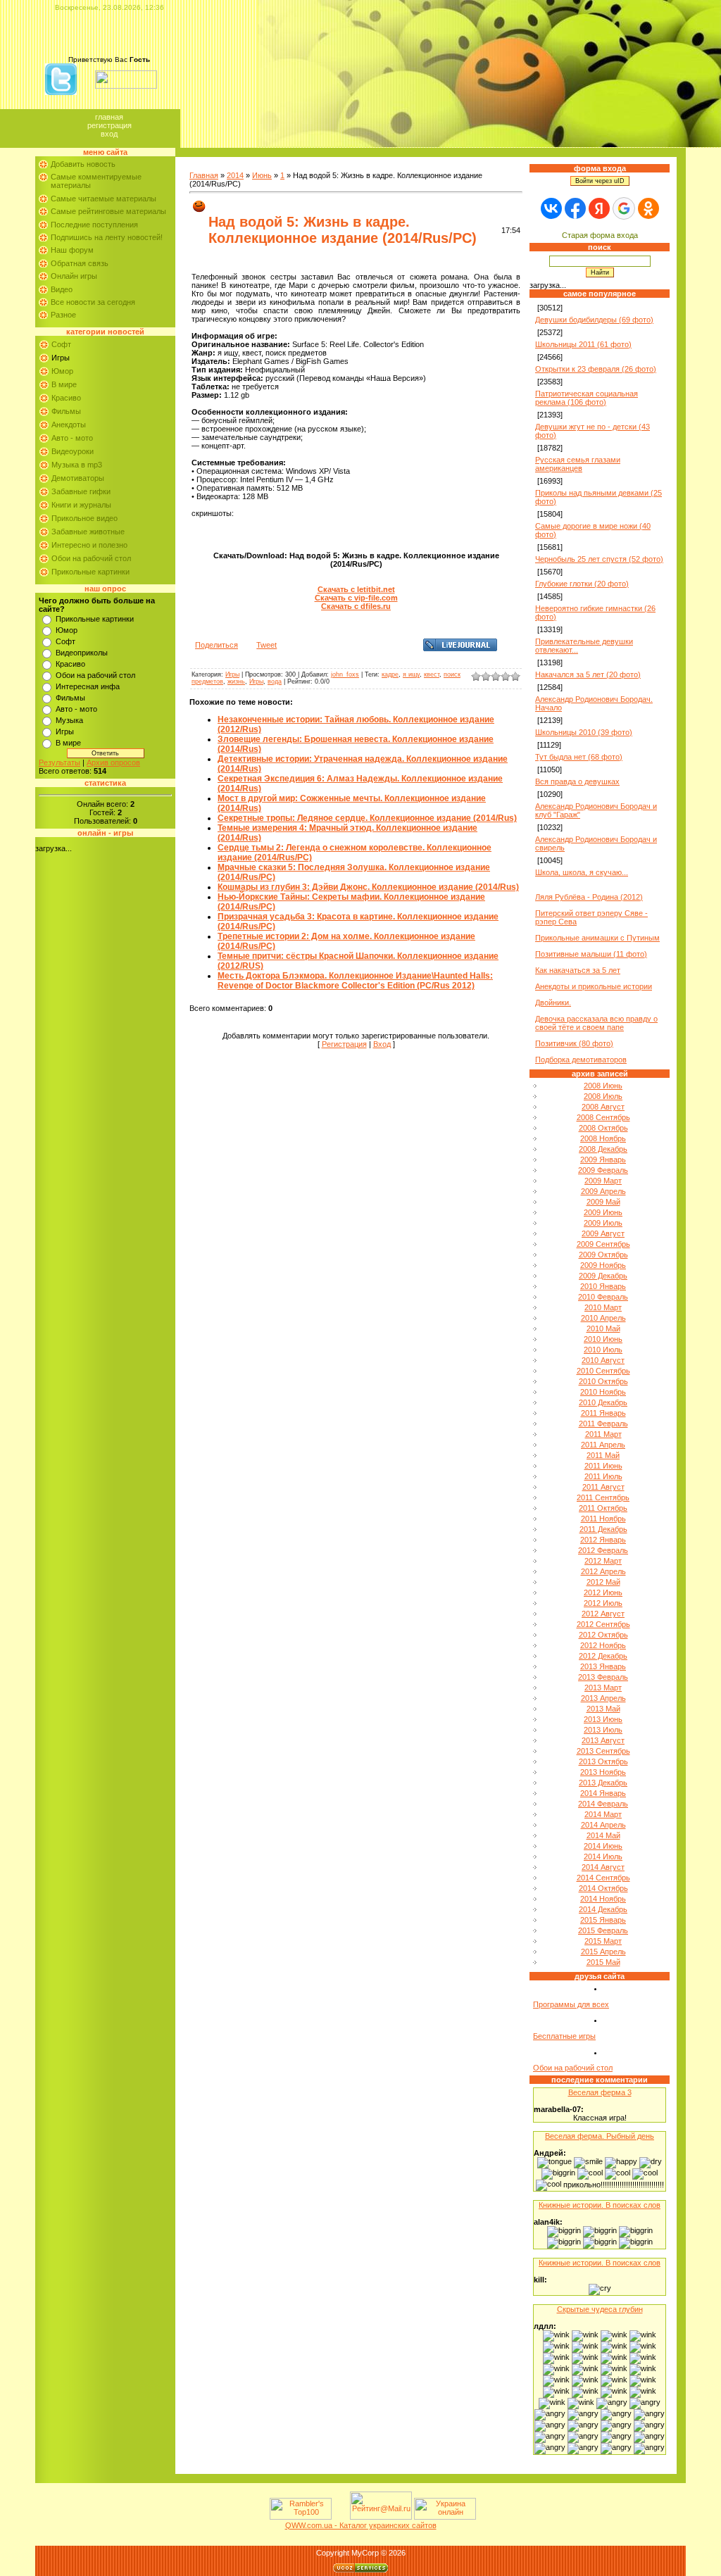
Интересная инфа (88, 686)
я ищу (411, 674)
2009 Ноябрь (603, 1265)
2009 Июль (603, 1223)
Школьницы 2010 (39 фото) (584, 732)
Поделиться (217, 645)
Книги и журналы (81, 505)
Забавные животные (88, 532)
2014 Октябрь (603, 1888)
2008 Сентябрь (603, 1117)
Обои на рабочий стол (91, 558)
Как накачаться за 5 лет (578, 970)
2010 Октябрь (603, 1381)
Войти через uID (600, 181)
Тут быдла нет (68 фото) (579, 757)
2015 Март (603, 1941)
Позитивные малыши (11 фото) (591, 954)
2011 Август (603, 1487)
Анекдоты (69, 425)
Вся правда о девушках (577, 781)
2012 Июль (603, 1603)
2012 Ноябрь (603, 1645)
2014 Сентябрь (603, 1878)
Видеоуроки (73, 451)
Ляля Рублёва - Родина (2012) (589, 897)
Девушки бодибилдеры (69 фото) (594, 320)
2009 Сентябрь (603, 1244)
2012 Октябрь (603, 1635)
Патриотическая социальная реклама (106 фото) (587, 398)
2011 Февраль (603, 1424)
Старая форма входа (600, 235)
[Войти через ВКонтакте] (551, 208)
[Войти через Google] (624, 208)
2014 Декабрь (603, 1909)
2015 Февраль (603, 1930)
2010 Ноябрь (603, 1392)
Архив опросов (113, 762)
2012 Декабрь (603, 1656)
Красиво (66, 398)
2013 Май (603, 1709)
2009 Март (603, 1181)
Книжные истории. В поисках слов (600, 2205)
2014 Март (603, 1814)
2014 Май (603, 1835)
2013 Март (603, 1688)
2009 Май (603, 1202)
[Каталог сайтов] (339, 2517)
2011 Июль (603, 1476)
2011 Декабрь (603, 1529)
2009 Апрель (603, 1191)
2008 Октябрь (603, 1128)
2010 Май (603, 1328)
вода (275, 681)
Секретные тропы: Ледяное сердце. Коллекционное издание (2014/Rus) (367, 818)
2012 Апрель (603, 1571)
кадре (390, 674)
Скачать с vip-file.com (356, 598)
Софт (61, 344)
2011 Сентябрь (603, 1497)
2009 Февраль (603, 1170)
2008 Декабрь (603, 1149)
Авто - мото (72, 438)
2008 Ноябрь (603, 1138)
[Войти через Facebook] (575, 208)
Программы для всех (571, 2004)
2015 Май (603, 1962)
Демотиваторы (78, 478)
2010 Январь (603, 1286)
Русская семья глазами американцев (578, 464)
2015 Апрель (603, 1952)
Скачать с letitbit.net (356, 589)
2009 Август (603, 1233)
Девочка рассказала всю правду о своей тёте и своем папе (596, 1023)
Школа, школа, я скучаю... (582, 872)
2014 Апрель (603, 1825)
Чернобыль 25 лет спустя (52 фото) (599, 559)
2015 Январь (603, 1920)
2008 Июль (603, 1096)
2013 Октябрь (603, 1761)
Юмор (62, 371)
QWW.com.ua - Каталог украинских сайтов (361, 2525)
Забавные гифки (81, 491)
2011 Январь (603, 1413)
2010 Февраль (603, 1297)
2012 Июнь (603, 1592)
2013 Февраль (603, 1677)
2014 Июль (603, 1856)
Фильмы (66, 411)
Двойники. (553, 1003)
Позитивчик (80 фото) (574, 1043)
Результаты (59, 762)
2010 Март (603, 1307)
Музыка (69, 720)
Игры (61, 358)
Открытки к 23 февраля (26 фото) (596, 369)
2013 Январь (603, 1666)
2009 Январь (603, 1160)
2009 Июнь (603, 1212)
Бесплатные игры (564, 2036)
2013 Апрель (603, 1698)
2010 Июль (603, 1350)
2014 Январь (603, 1793)
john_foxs (345, 674)
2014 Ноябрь (603, 1899)
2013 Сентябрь (603, 1751)
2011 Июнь (603, 1466)
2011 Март (603, 1434)
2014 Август (603, 1867)
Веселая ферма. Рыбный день (600, 2136)
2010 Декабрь (603, 1402)
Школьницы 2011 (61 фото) (583, 344)
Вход (109, 134)
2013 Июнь (603, 1719)
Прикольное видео (84, 518)
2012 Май (603, 1582)
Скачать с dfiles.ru (356, 606)
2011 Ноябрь (603, 1519)
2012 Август (603, 1614)
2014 (235, 175)
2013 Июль (603, 1730)
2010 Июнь (603, 1339)
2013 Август (603, 1740)
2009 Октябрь (603, 1255)
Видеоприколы (82, 653)
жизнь (236, 681)
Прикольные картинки (90, 572)
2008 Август (603, 1107)
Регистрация (109, 125)
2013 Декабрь (603, 1783)
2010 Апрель (603, 1318)
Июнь (262, 175)
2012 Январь (603, 1540)
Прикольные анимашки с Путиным (597, 938)
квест (432, 674)
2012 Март (603, 1561)
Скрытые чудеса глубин (600, 2309)
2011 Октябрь (603, 1508)
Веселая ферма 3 (600, 2092)
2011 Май (603, 1455)
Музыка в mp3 (77, 465)
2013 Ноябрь (603, 1772)
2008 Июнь (603, 1086)
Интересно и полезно (89, 545)
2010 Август (603, 1360)
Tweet (267, 645)
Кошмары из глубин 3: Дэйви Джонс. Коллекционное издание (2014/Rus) (368, 887)
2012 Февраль (603, 1550)
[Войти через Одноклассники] (648, 208)
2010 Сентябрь (603, 1371)
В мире (64, 384)
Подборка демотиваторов (581, 1060)
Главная (109, 117)
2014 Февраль (603, 1804)
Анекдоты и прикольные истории (594, 986)
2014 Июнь (603, 1846)
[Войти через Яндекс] (599, 208)
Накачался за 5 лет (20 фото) (588, 674)
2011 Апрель (603, 1445)
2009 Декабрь (603, 1276)
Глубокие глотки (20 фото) (582, 584)
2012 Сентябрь (603, 1624)
